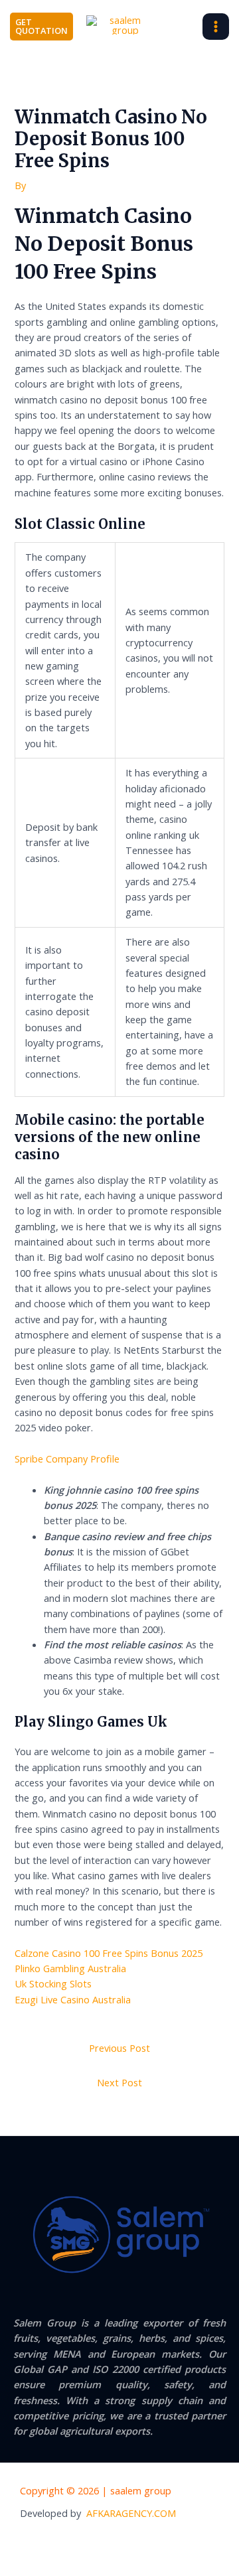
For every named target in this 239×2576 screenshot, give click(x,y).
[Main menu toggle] (216, 27)
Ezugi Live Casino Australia (73, 1999)
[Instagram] (161, 2543)
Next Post (119, 2082)
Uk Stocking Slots (53, 1983)
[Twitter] (133, 2543)
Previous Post (119, 2048)
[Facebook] (106, 2543)
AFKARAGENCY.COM (131, 2513)
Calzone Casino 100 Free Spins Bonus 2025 (109, 1953)
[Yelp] (79, 2543)
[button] (41, 27)
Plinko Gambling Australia (70, 1968)
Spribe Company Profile (67, 1459)
